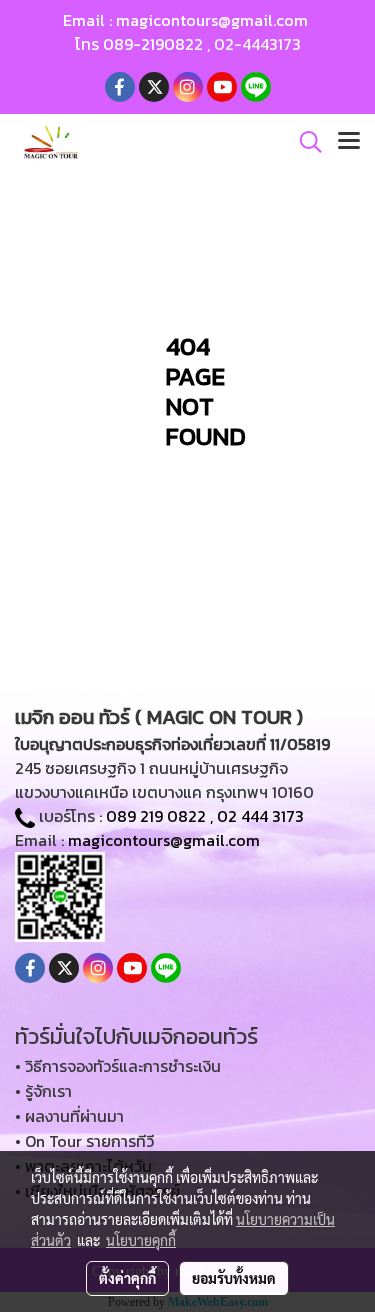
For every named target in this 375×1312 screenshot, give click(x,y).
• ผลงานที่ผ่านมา (69, 1116)
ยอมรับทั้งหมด (234, 1278)
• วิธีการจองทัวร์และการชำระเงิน (118, 1066)
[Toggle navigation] (349, 142)
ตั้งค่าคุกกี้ (127, 1278)
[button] (304, 142)
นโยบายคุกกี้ (141, 1240)
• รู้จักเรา (43, 1091)
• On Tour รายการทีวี (84, 1141)
